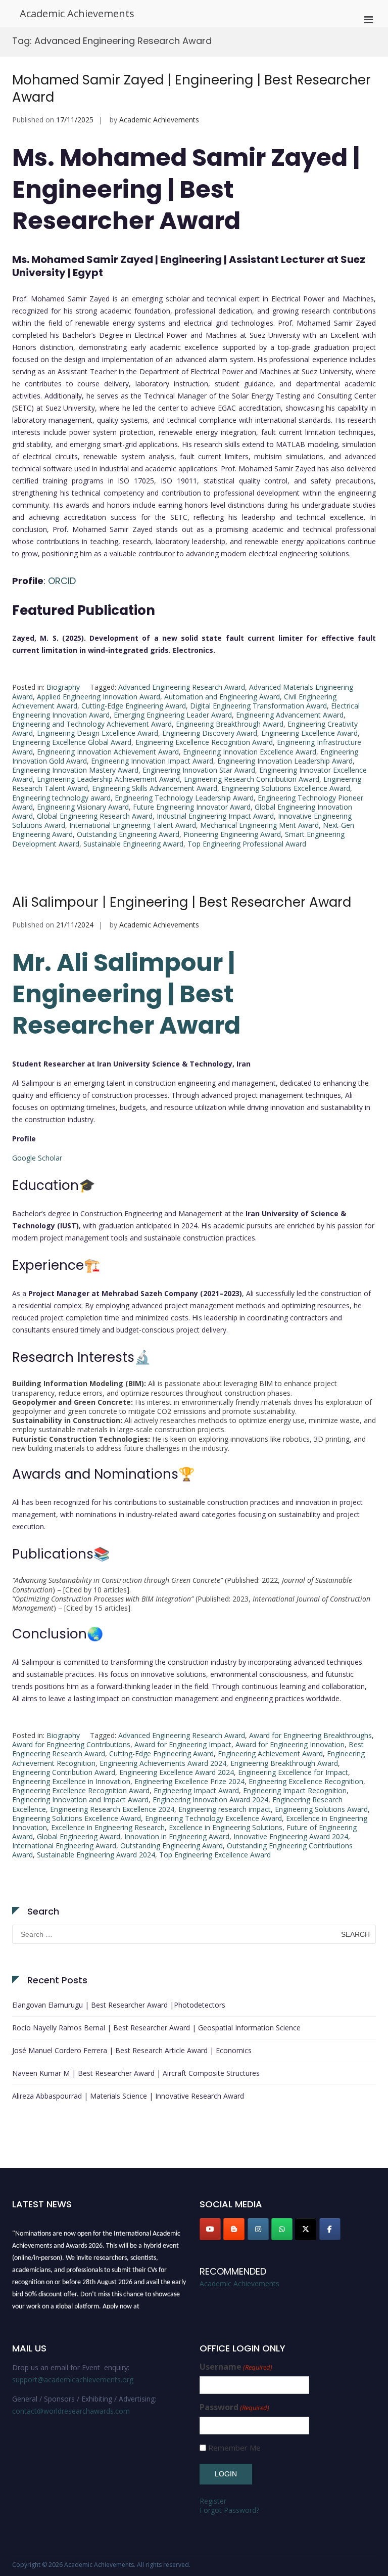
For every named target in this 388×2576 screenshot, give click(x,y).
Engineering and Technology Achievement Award (92, 724)
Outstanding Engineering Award (128, 834)
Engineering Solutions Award (321, 1809)
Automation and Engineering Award (222, 697)
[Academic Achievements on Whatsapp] (282, 2229)
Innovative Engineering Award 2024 (291, 1836)
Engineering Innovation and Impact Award (80, 1800)
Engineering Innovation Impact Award (152, 761)
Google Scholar (37, 1158)
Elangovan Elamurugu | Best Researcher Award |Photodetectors (119, 2005)
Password (234, 2407)
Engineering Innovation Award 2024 (210, 1800)
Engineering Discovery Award (210, 733)
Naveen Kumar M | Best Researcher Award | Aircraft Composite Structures (136, 2073)
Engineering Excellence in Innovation (71, 1781)
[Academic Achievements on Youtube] (210, 2229)
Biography (63, 687)
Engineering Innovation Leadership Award (285, 761)
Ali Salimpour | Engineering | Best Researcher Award (182, 902)
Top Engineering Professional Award (247, 844)
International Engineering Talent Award (133, 825)
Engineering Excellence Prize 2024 (189, 1781)
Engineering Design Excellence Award (98, 733)
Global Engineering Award (79, 1836)
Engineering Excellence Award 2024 (177, 1772)
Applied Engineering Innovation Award (99, 697)
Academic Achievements (77, 13)
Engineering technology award (61, 798)
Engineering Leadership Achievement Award (108, 779)
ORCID (62, 581)
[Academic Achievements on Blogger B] (234, 2229)
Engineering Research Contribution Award (252, 779)
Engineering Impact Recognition (295, 1790)
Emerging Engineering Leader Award (173, 715)
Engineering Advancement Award (290, 715)
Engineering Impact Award (196, 1790)
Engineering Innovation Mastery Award (75, 770)
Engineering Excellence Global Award (72, 742)
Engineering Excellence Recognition (306, 1781)
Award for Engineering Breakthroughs (310, 1735)
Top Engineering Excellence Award (215, 1855)
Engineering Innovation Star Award (199, 770)
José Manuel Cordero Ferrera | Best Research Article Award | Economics (132, 2050)
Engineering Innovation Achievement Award (108, 752)
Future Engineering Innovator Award (192, 807)
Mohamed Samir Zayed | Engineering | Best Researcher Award (191, 88)
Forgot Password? (229, 2510)
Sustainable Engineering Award (133, 844)
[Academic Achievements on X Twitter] (306, 2229)
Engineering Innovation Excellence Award (250, 752)
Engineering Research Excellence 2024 (112, 1809)
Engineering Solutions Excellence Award (286, 788)
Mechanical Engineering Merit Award (259, 825)
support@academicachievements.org (73, 2380)
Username (236, 2367)
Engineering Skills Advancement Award (155, 788)
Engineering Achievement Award (270, 1753)
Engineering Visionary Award (83, 807)
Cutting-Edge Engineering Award (134, 706)
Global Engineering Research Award (95, 816)
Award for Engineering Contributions (71, 1744)
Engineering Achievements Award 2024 (163, 1763)
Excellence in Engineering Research (108, 1827)
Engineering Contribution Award (64, 1772)
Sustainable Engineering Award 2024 (96, 1855)
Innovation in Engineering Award (177, 1836)
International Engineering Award (64, 1846)
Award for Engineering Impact (183, 1744)
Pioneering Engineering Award (232, 834)
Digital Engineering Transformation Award (258, 706)
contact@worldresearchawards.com (71, 2411)
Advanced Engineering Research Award (182, 687)
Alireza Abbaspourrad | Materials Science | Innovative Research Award (128, 2096)
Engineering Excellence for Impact (293, 1772)
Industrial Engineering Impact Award (215, 816)
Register (213, 2501)
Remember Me (234, 2448)
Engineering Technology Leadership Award (184, 798)
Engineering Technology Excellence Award (213, 1818)
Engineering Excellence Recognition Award (204, 742)
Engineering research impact (225, 1809)
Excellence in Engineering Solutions (226, 1827)
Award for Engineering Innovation (290, 1744)
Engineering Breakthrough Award (230, 724)
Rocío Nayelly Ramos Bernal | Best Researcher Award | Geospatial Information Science (156, 2028)
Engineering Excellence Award (309, 733)
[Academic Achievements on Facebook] (330, 2229)
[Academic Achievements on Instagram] (258, 2229)
